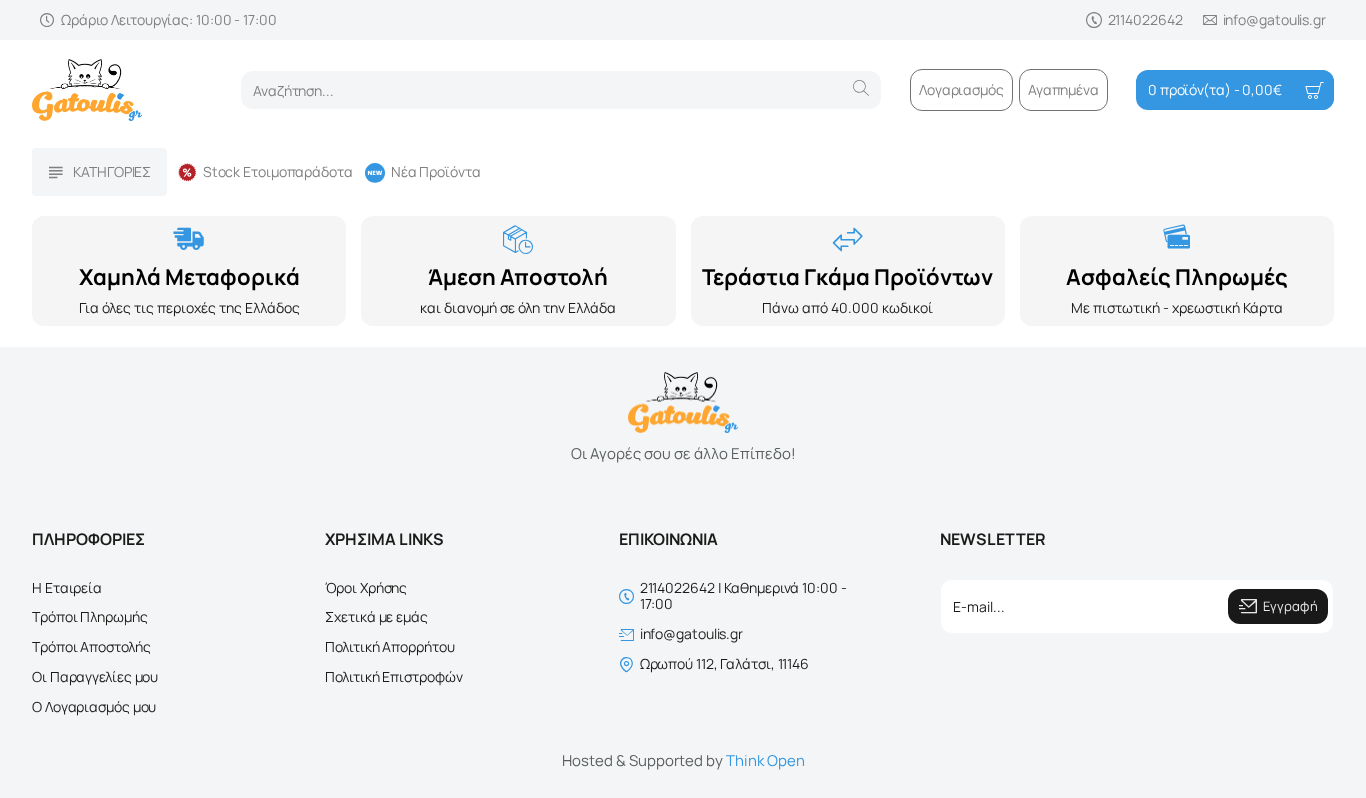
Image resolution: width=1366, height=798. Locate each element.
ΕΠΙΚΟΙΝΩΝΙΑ (668, 539)
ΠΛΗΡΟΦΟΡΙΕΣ (88, 539)
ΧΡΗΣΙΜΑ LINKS (384, 539)
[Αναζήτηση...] (861, 90)
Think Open (765, 760)
